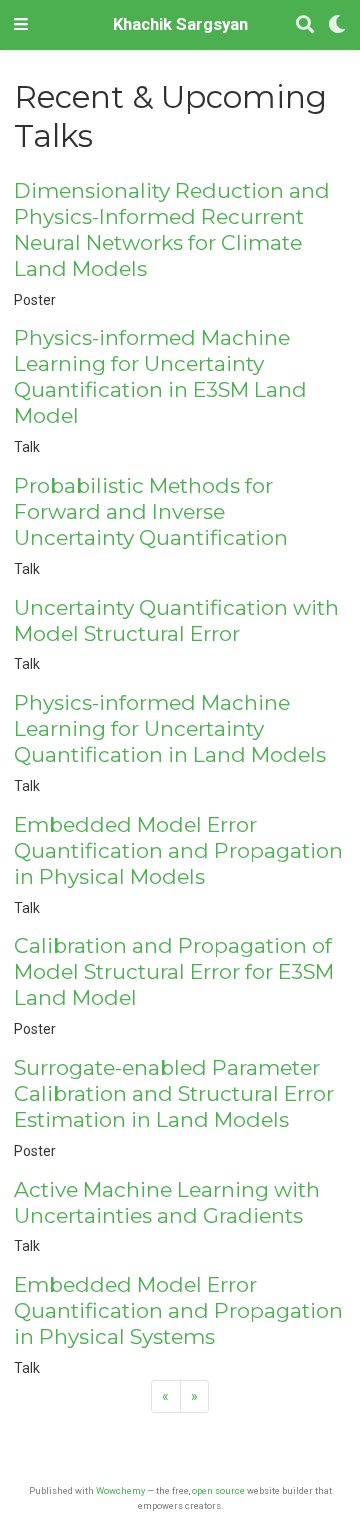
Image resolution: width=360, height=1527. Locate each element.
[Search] (305, 25)
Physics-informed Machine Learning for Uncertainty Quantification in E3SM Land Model (160, 376)
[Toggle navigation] (21, 25)
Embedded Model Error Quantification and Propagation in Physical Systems (178, 1310)
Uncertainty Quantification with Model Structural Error (176, 620)
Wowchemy (120, 1490)
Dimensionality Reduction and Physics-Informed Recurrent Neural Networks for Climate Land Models (172, 229)
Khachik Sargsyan (180, 24)
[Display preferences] (337, 25)
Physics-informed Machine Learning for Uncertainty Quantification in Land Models (170, 728)
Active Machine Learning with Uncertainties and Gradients (167, 1202)
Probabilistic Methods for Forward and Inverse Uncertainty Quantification (151, 511)
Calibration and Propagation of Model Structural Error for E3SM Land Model (174, 971)
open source (218, 1490)
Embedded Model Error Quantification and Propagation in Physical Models (178, 850)
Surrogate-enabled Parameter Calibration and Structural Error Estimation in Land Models (174, 1093)
